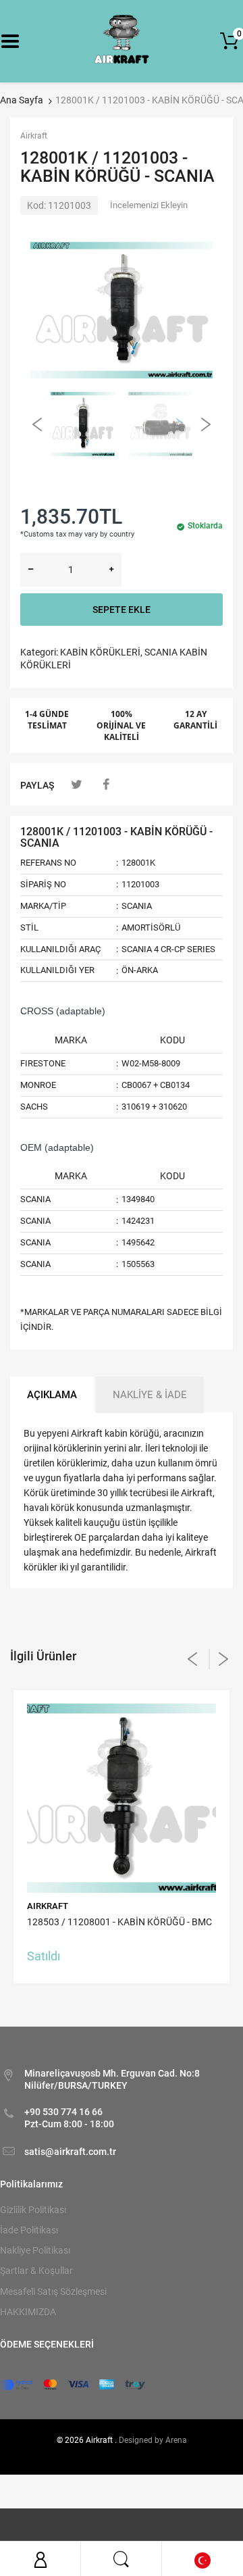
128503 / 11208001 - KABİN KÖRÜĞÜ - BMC (119, 1922)
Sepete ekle (122, 610)
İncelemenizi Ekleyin (149, 205)
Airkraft (34, 136)
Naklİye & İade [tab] (150, 1395)
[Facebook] (106, 784)
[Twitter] (77, 784)
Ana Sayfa (22, 100)
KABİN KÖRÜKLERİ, (101, 652)
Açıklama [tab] (52, 1395)
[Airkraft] (122, 41)
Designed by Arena (153, 2440)
